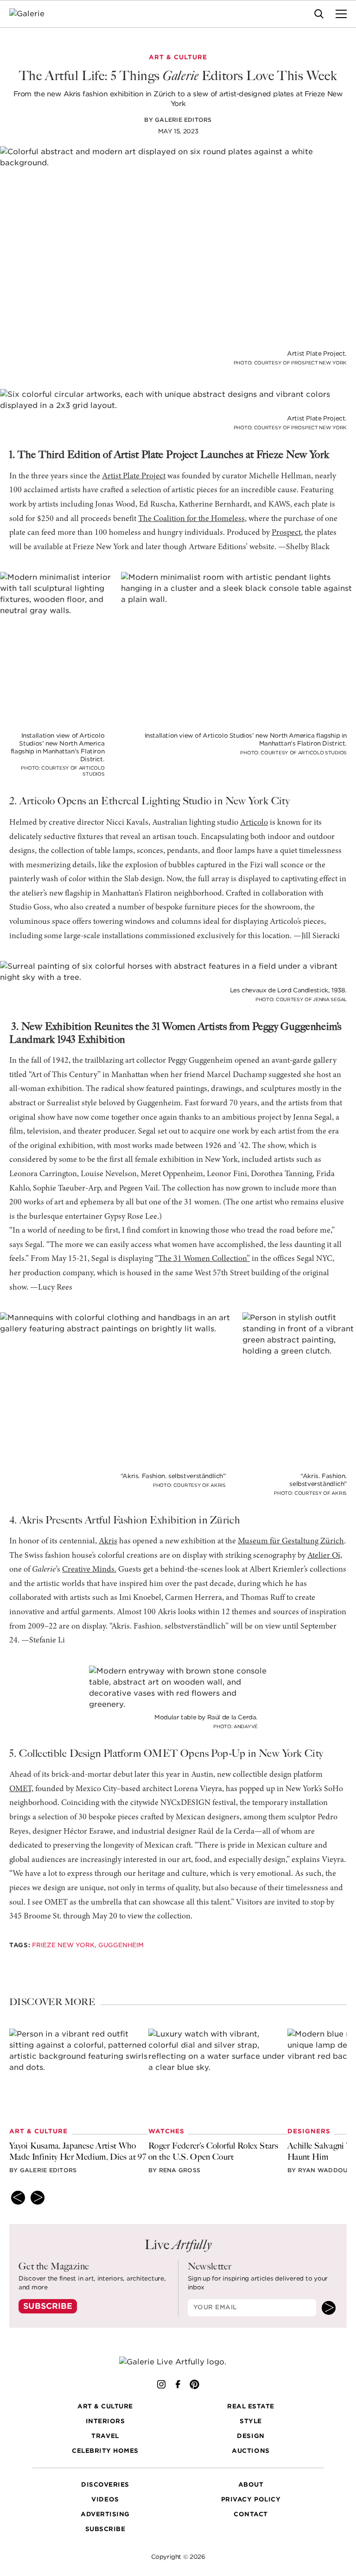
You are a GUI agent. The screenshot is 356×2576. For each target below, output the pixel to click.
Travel (105, 2436)
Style (251, 2421)
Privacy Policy (251, 2499)
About (251, 2485)
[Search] (319, 14)
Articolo (254, 823)
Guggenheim (121, 1945)
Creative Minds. (89, 1570)
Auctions (251, 2451)
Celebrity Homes (105, 2451)
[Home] (33, 14)
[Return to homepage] (178, 2362)
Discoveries (105, 2485)
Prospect (286, 533)
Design (251, 2436)
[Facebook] (178, 2384)
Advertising (105, 2514)
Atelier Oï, (325, 1556)
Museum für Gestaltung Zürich (291, 1542)
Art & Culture (105, 2406)
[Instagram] (161, 2384)
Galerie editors (183, 120)
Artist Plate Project (134, 476)
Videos (105, 2499)
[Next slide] (38, 2198)
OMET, (21, 1789)
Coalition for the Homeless (199, 519)
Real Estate (251, 2406)
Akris (108, 1542)
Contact (251, 2514)
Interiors (105, 2421)
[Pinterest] (195, 2384)
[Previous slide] (18, 2198)
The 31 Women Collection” (204, 1259)
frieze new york (63, 1945)
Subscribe (48, 2306)
